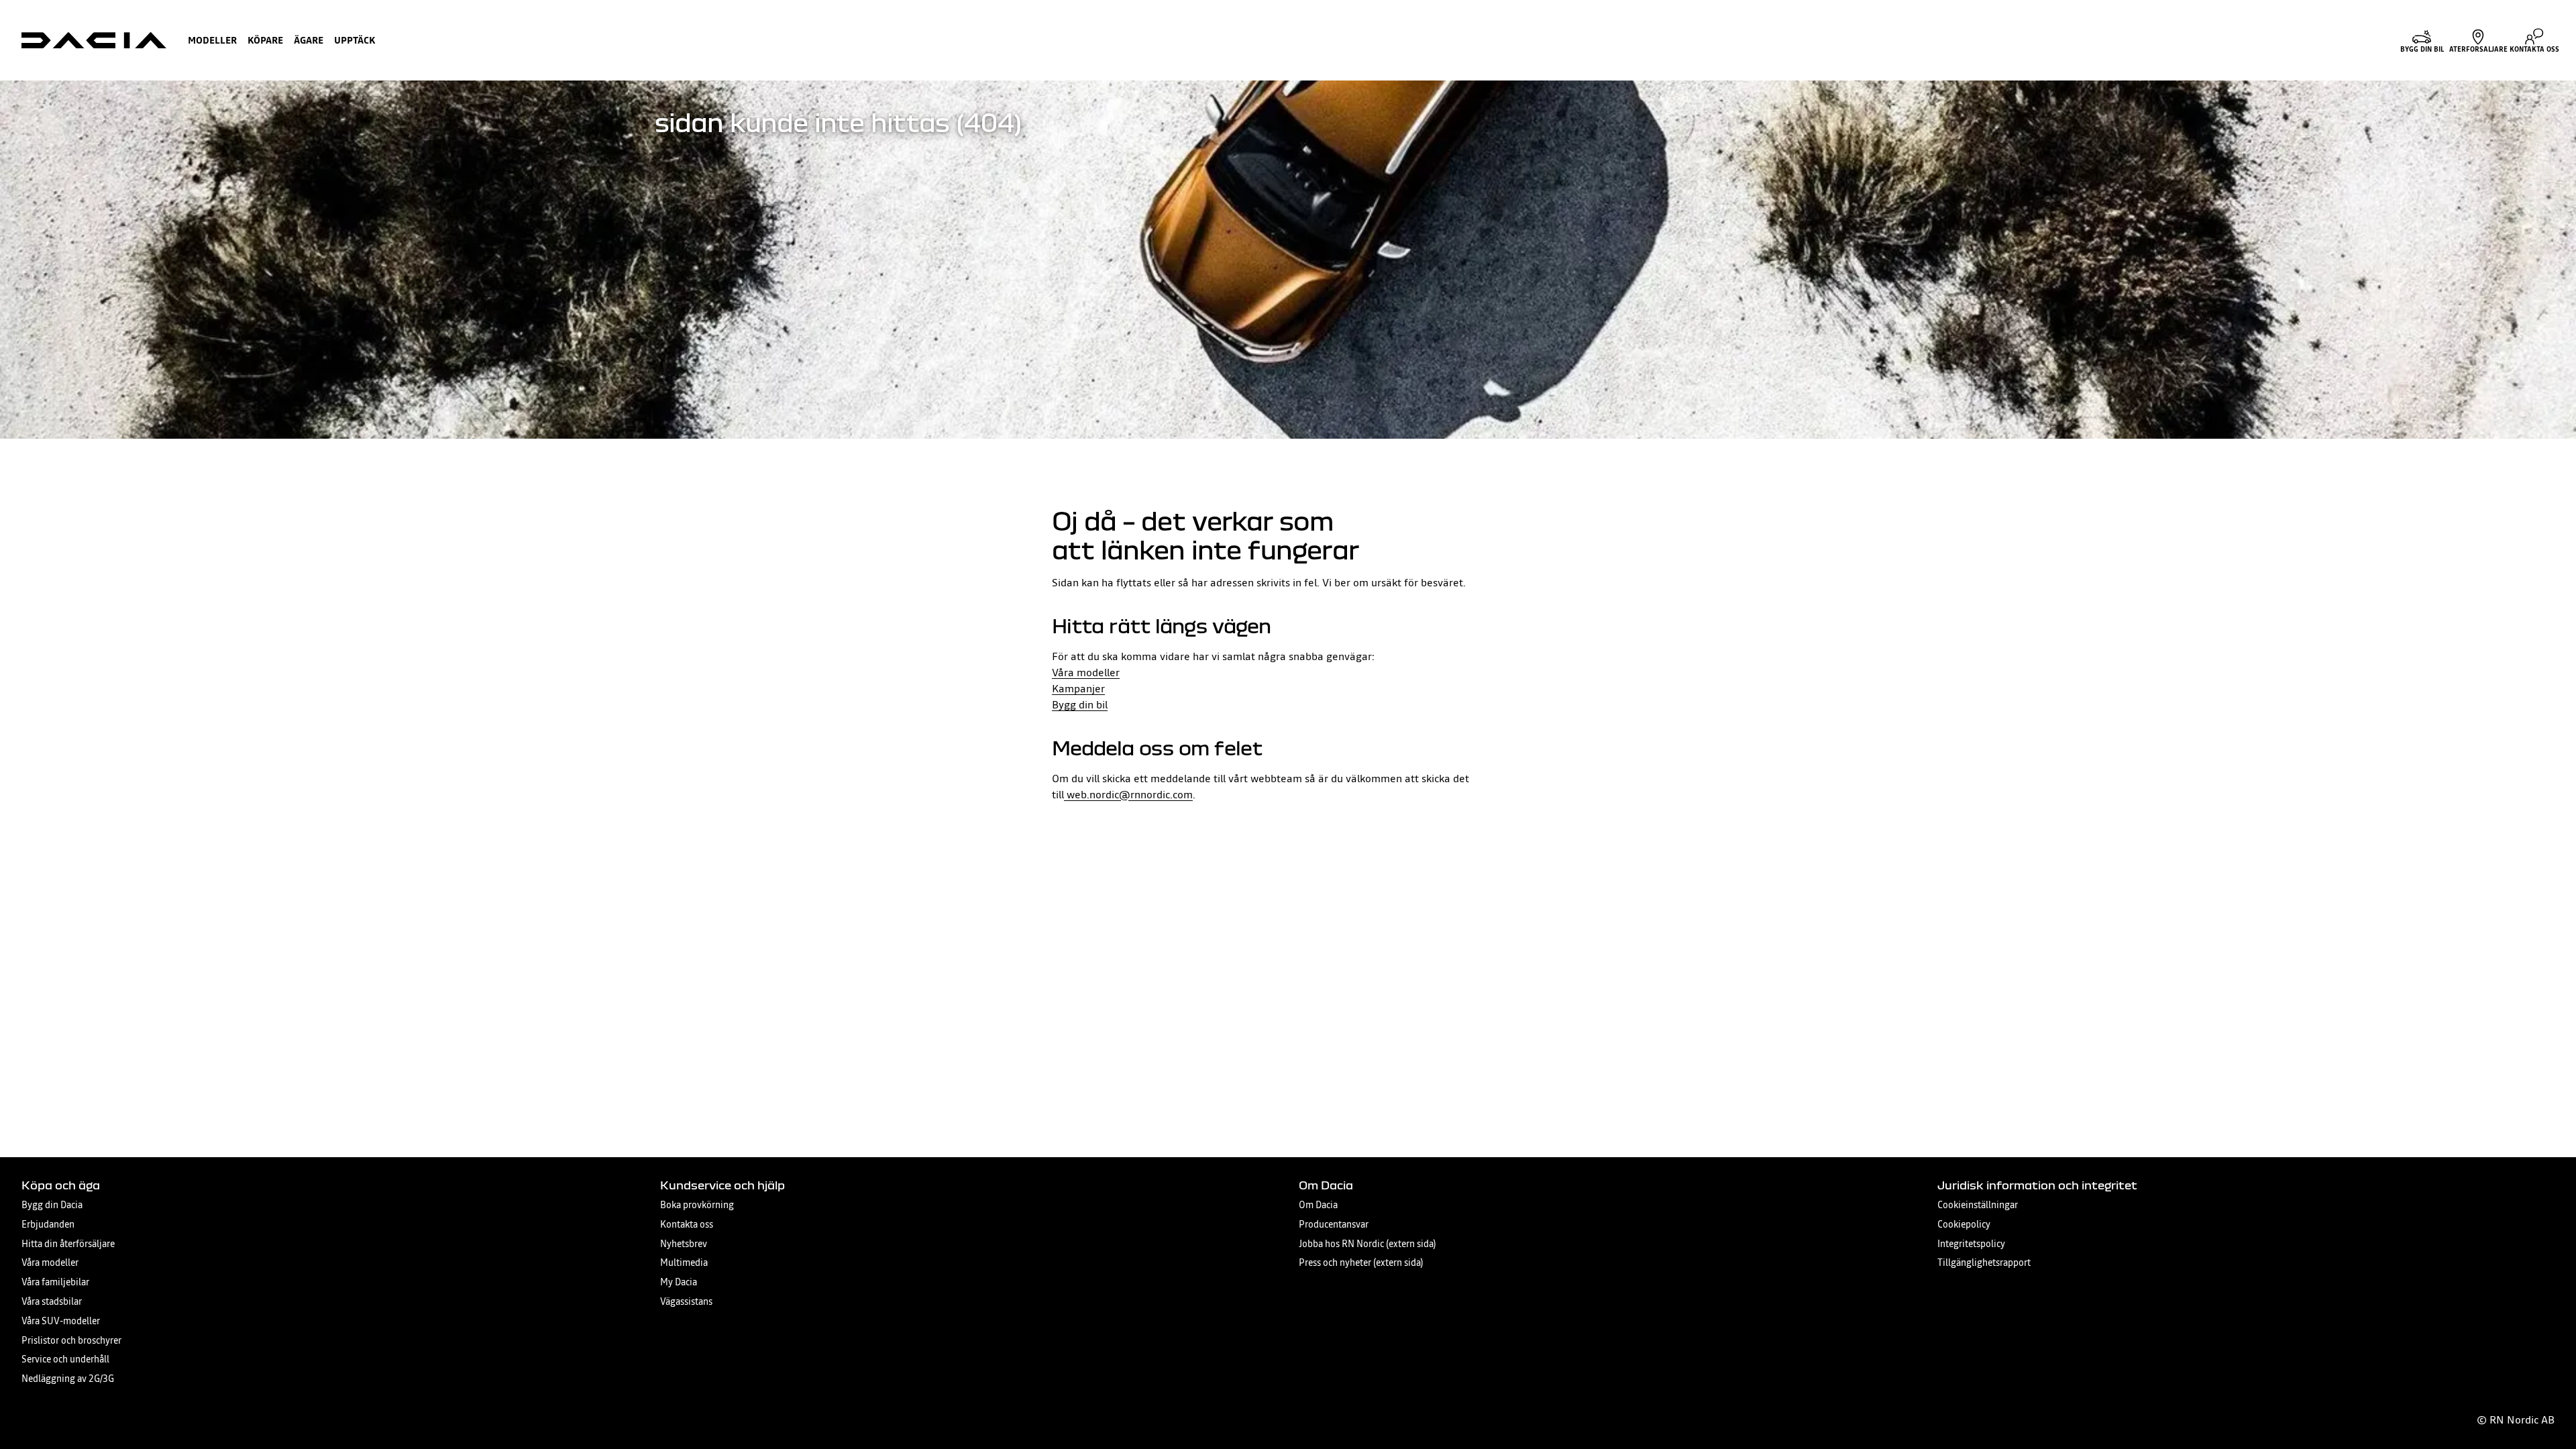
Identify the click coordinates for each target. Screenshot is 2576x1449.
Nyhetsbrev (684, 1244)
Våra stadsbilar (52, 1302)
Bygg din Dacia (52, 1205)
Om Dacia (1318, 1205)
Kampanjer (1078, 688)
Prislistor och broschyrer (71, 1341)
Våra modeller (1086, 672)
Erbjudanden (48, 1225)
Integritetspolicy (1971, 1244)
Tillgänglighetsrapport (1984, 1263)
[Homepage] (94, 40)
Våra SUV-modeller (61, 1321)
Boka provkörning (697, 1205)
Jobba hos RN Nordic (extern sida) (1367, 1244)
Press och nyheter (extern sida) (1361, 1263)
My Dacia (679, 1282)
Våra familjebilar (55, 1282)
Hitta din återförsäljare (68, 1244)
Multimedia (684, 1263)
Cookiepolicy (1964, 1225)
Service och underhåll (65, 1359)
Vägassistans (686, 1302)
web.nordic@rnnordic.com (1128, 794)
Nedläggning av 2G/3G (68, 1379)
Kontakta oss (687, 1225)
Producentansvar (1334, 1225)
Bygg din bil (1080, 704)
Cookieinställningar (1978, 1205)
